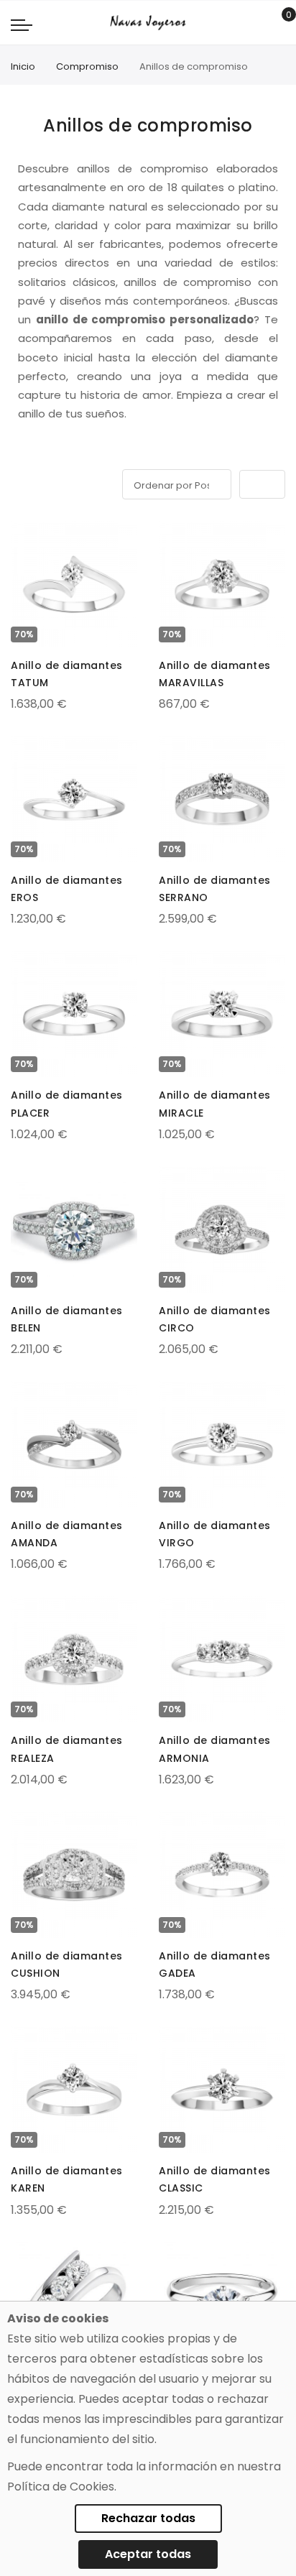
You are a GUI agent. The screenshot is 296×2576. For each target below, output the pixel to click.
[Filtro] (21, 482)
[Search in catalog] (256, 23)
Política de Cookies (61, 2487)
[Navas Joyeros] (148, 23)
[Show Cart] (278, 23)
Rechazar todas (148, 2518)
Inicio (23, 66)
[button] (23, 535)
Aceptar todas (148, 2554)
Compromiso (87, 66)
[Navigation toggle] (22, 24)
